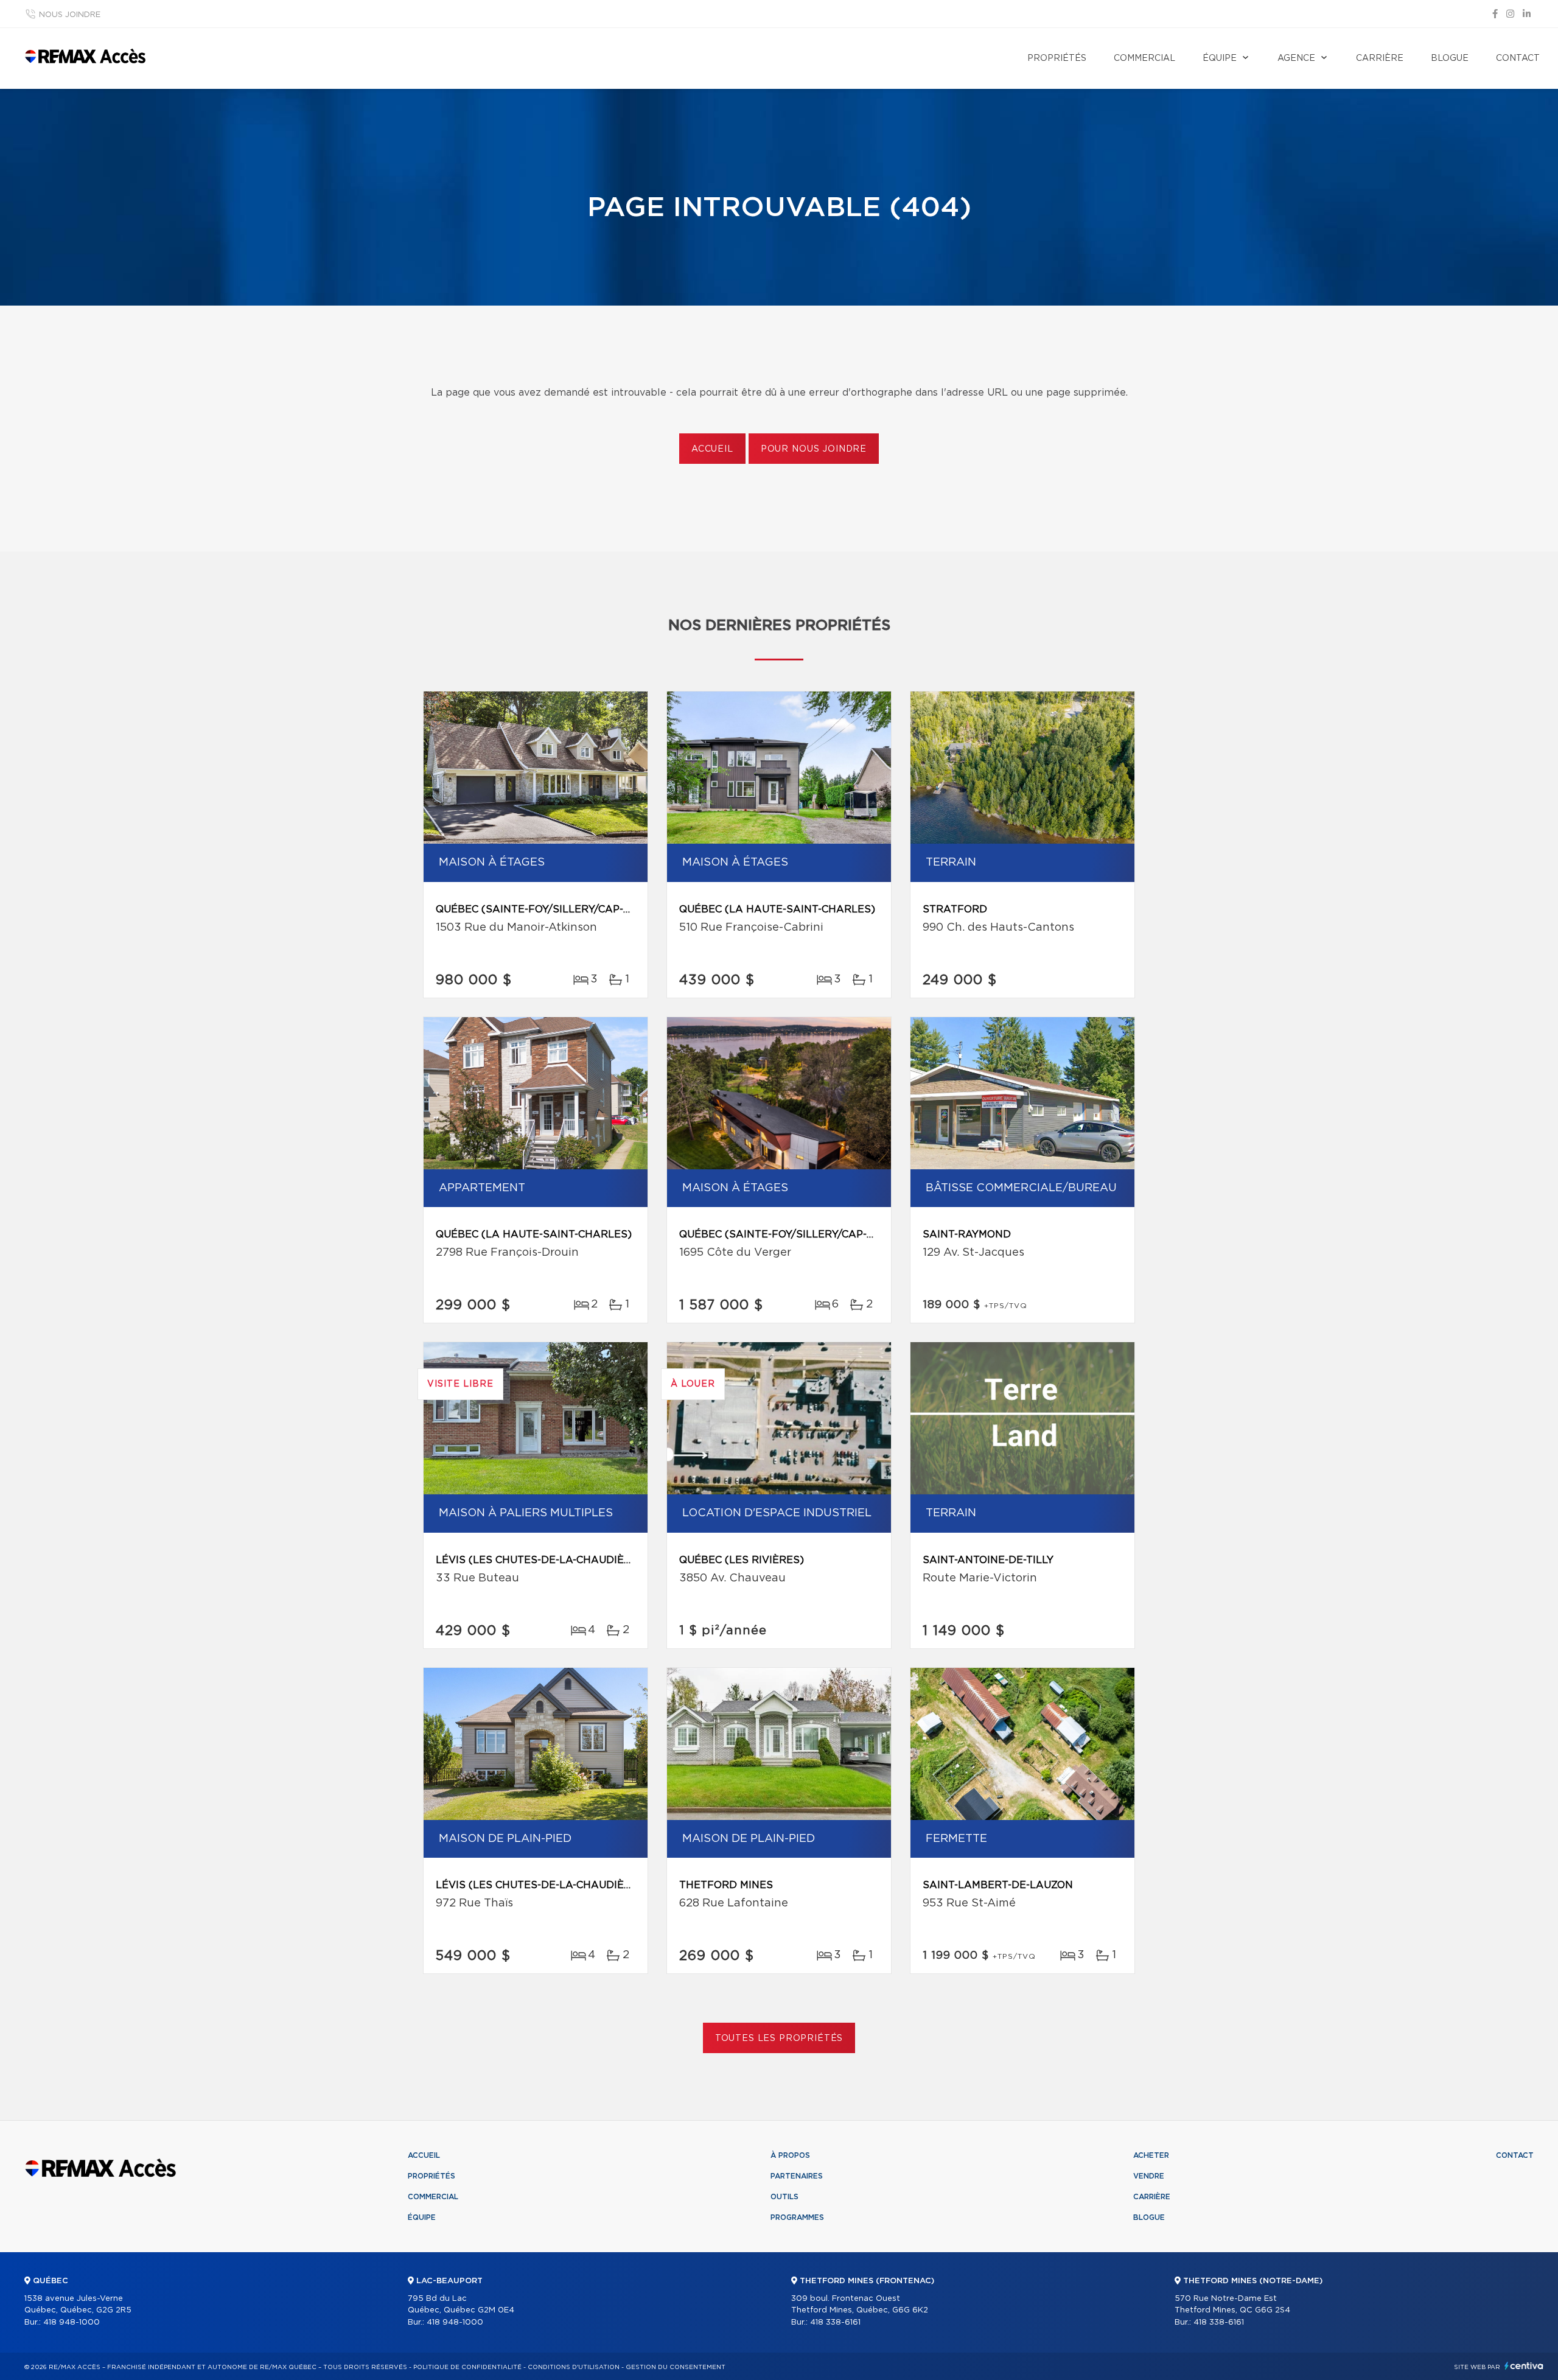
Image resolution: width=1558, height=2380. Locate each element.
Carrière (1380, 58)
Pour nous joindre (814, 449)
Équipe (1220, 58)
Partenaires (797, 2176)
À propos (790, 2155)
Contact (1518, 58)
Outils (784, 2197)
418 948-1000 (72, 2322)
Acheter (1151, 2155)
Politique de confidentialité (467, 2367)
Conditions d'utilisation (574, 2367)
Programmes (797, 2217)
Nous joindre (70, 15)
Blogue (1450, 58)
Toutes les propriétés (779, 2039)
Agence (1296, 58)
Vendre (1149, 2176)
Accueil (712, 449)
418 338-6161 (835, 2322)
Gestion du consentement (676, 2367)
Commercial (1144, 58)
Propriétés (1057, 58)
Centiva (1524, 2366)
